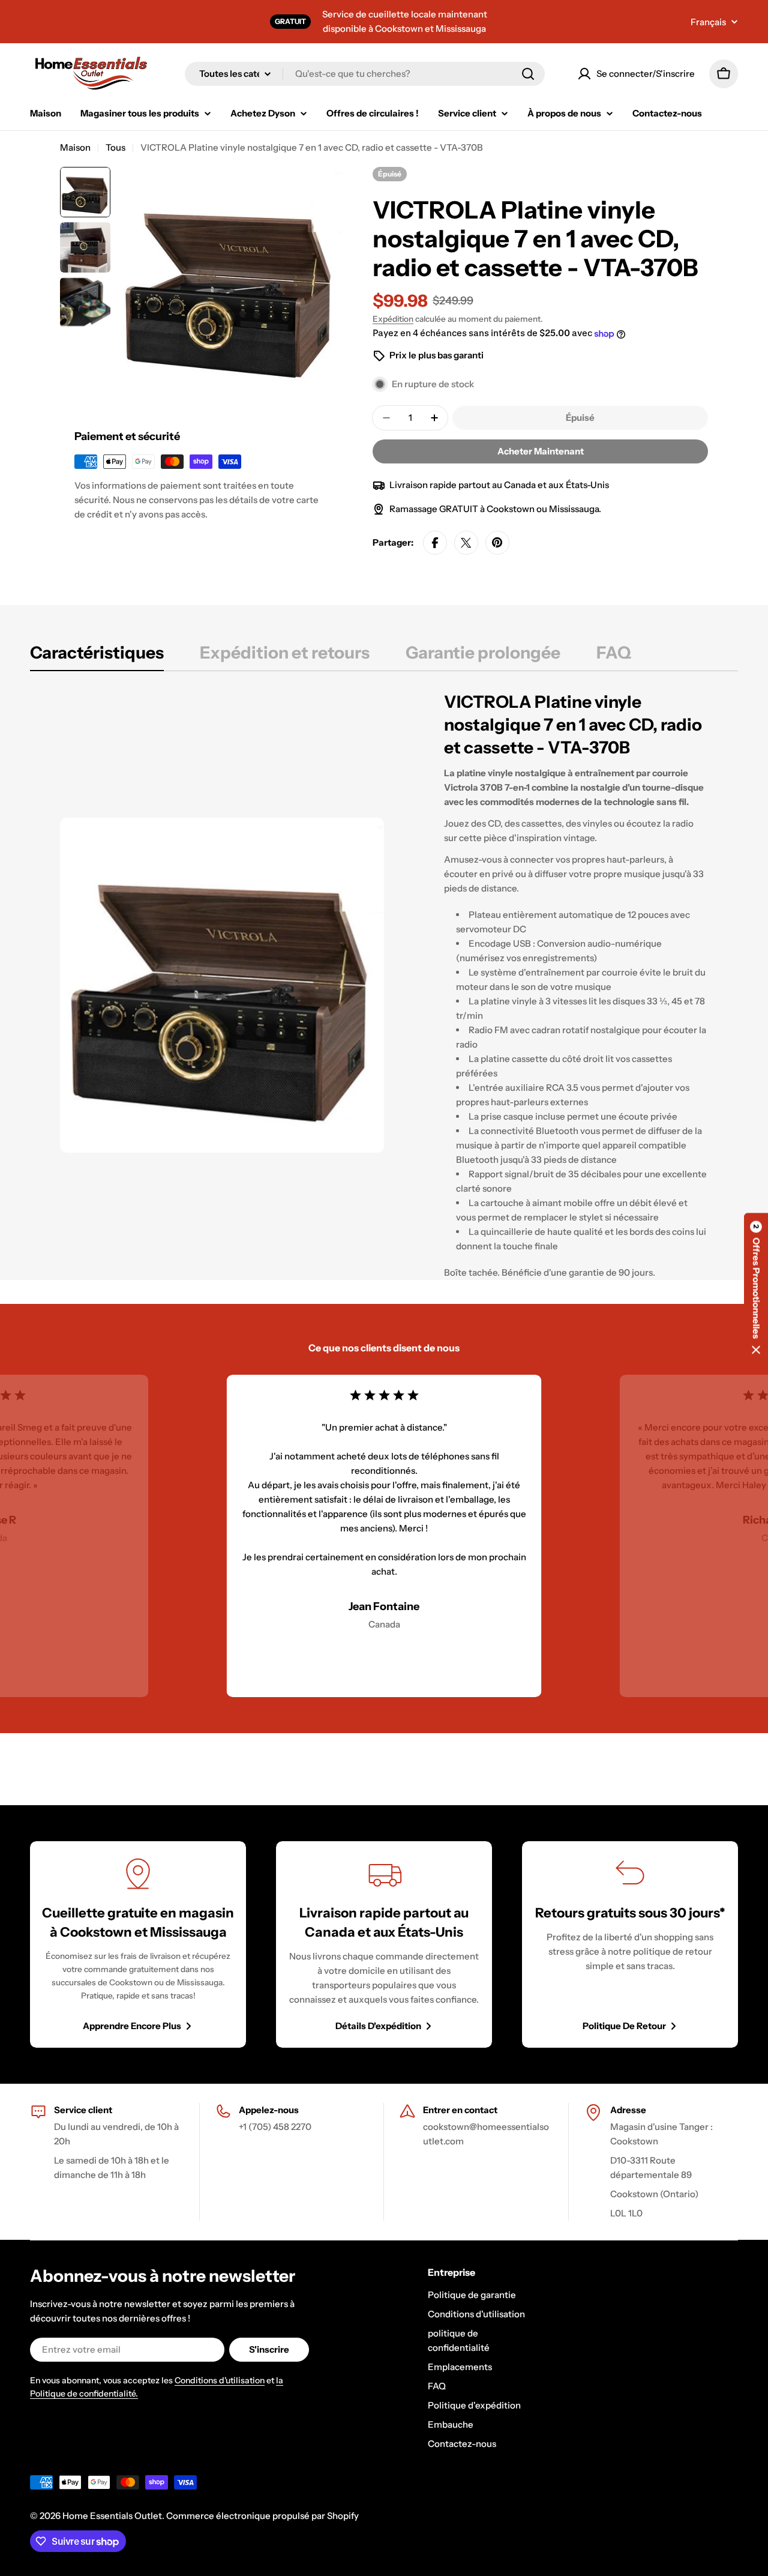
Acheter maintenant (541, 451)
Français (708, 22)
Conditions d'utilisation (220, 2380)
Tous (115, 147)
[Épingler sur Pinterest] (497, 543)
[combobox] (365, 74)
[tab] (97, 656)
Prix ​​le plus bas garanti (436, 355)
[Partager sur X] (466, 543)
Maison (75, 147)
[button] (756, 1288)
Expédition (393, 319)
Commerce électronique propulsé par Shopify (262, 2516)
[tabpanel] (384, 985)
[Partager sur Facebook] (435, 543)
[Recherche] (528, 74)
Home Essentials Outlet (112, 2516)
